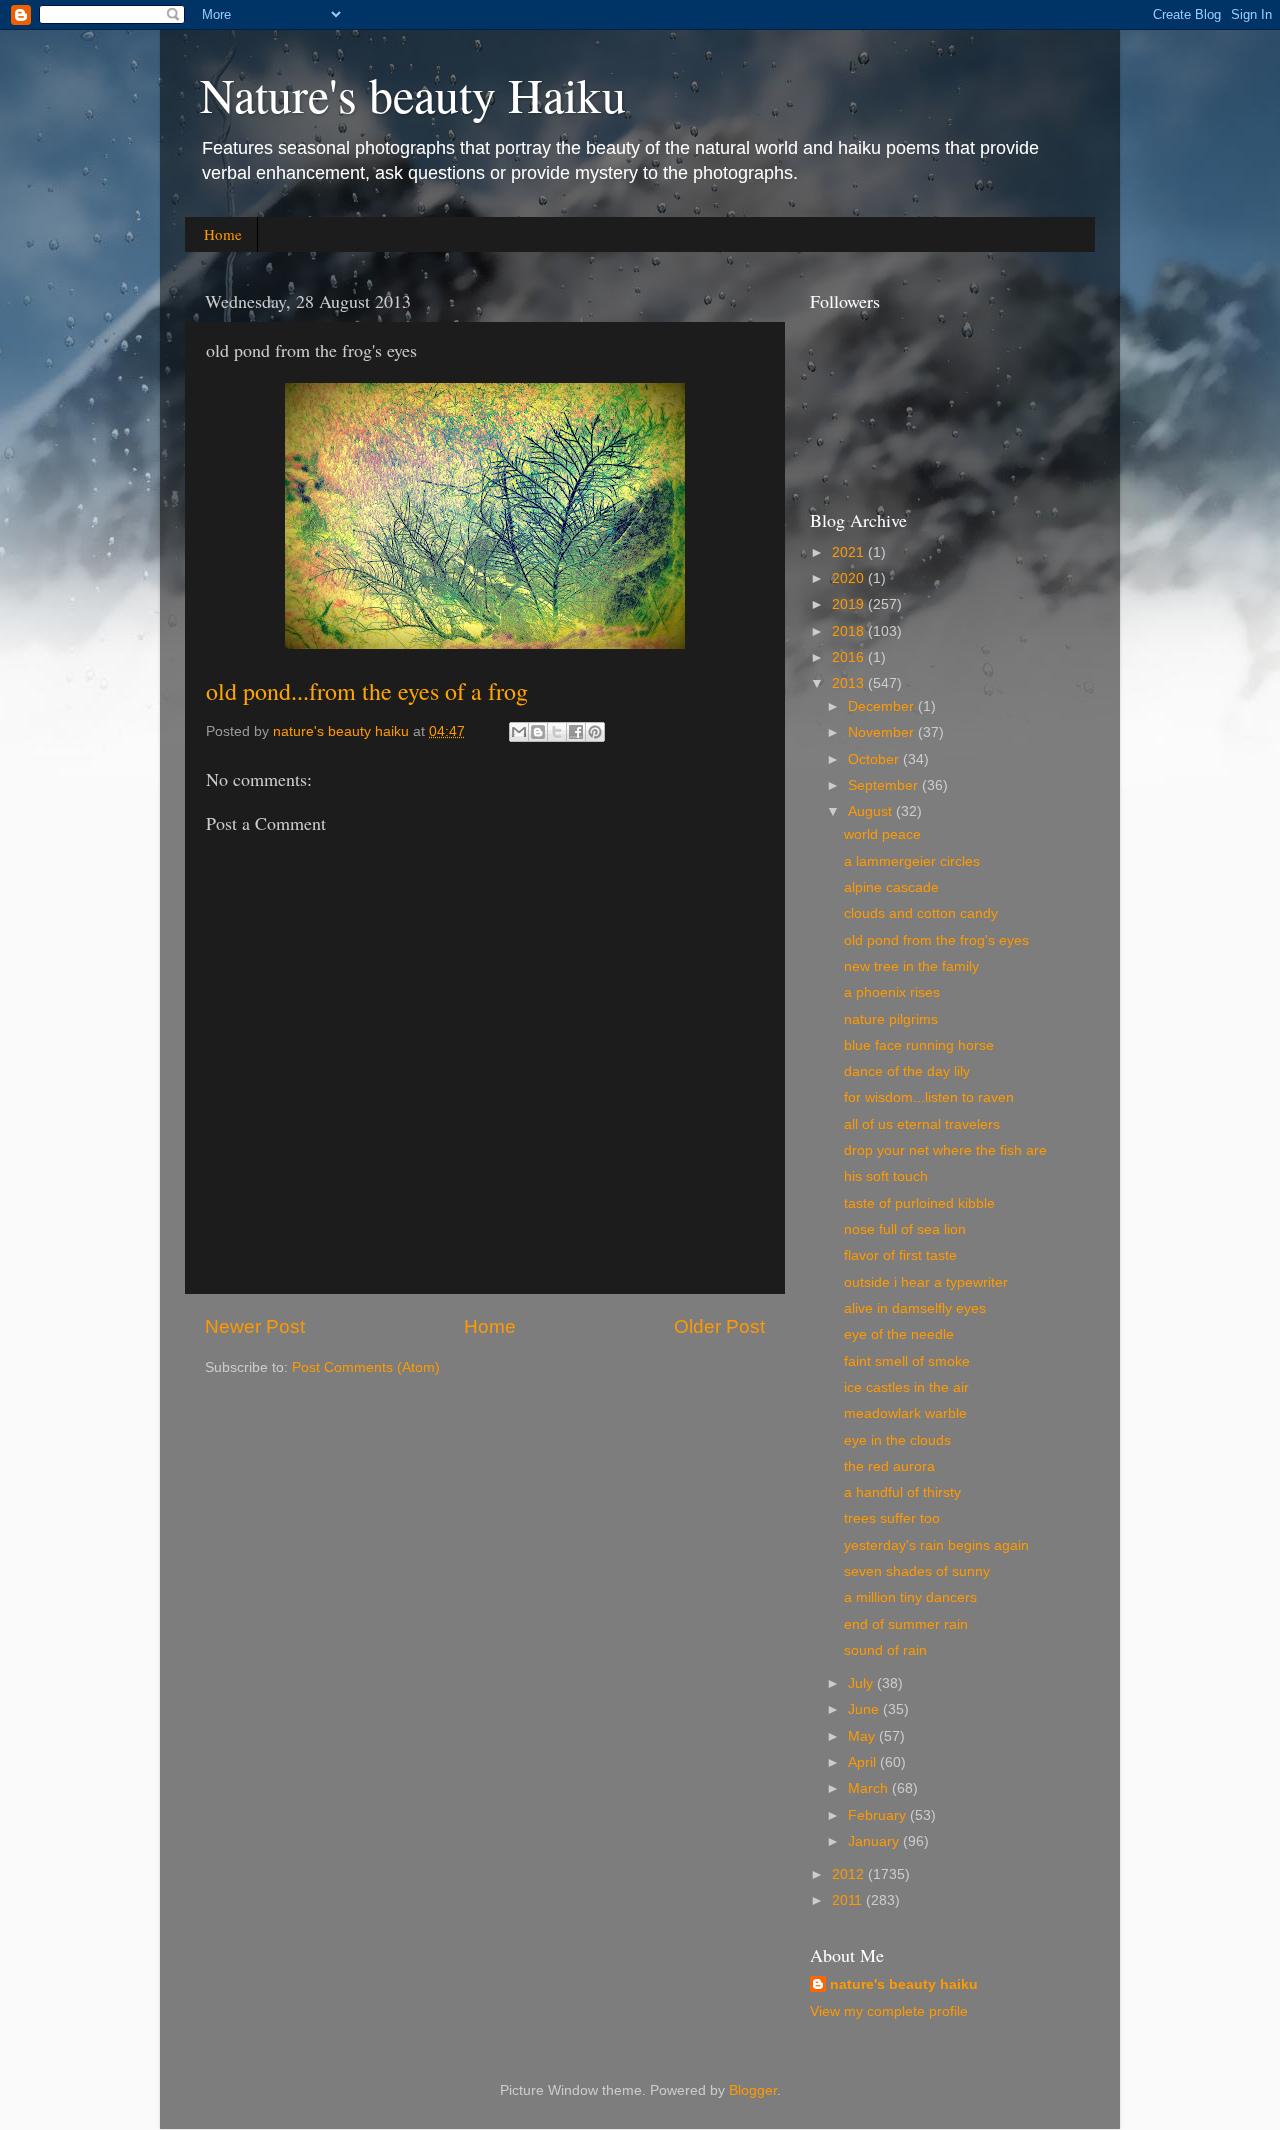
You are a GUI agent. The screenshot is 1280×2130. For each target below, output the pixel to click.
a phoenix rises (892, 992)
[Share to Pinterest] (595, 732)
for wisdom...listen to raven (929, 1097)
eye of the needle (899, 1334)
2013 (850, 683)
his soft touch (886, 1176)
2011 (849, 1900)
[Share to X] (557, 732)
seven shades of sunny (917, 1571)
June (865, 1709)
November (883, 732)
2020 (850, 578)
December (883, 706)
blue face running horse (919, 1045)
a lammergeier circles (912, 861)
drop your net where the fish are (945, 1150)
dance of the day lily (907, 1071)
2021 (850, 552)
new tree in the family (911, 966)
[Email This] (519, 732)
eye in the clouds (897, 1440)
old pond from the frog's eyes (936, 940)
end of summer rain (906, 1624)
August (872, 811)
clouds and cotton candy (921, 913)
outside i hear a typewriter (926, 1282)
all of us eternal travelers (922, 1124)
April (864, 1762)
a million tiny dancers (910, 1597)
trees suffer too (892, 1518)
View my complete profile (889, 2011)
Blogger (753, 2090)
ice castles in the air (906, 1387)
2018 (850, 631)
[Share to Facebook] (576, 732)
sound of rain (885, 1650)
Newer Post (255, 1326)
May (863, 1736)
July (862, 1683)
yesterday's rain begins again (936, 1545)
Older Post (719, 1326)
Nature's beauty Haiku (413, 94)
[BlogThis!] (538, 732)
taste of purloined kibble (919, 1203)
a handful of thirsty (902, 1492)
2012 (850, 1874)
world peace (882, 834)
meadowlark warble (905, 1413)
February (879, 1815)
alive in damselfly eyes (915, 1308)
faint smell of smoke (907, 1361)
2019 (850, 604)
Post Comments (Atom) (366, 1367)
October (875, 759)
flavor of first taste (900, 1255)
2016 (850, 657)
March (870, 1788)
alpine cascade (891, 887)
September (885, 785)
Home (223, 234)
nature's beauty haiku (343, 731)
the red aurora (889, 1466)
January (875, 1841)
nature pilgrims (891, 1019)
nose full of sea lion (905, 1229)
